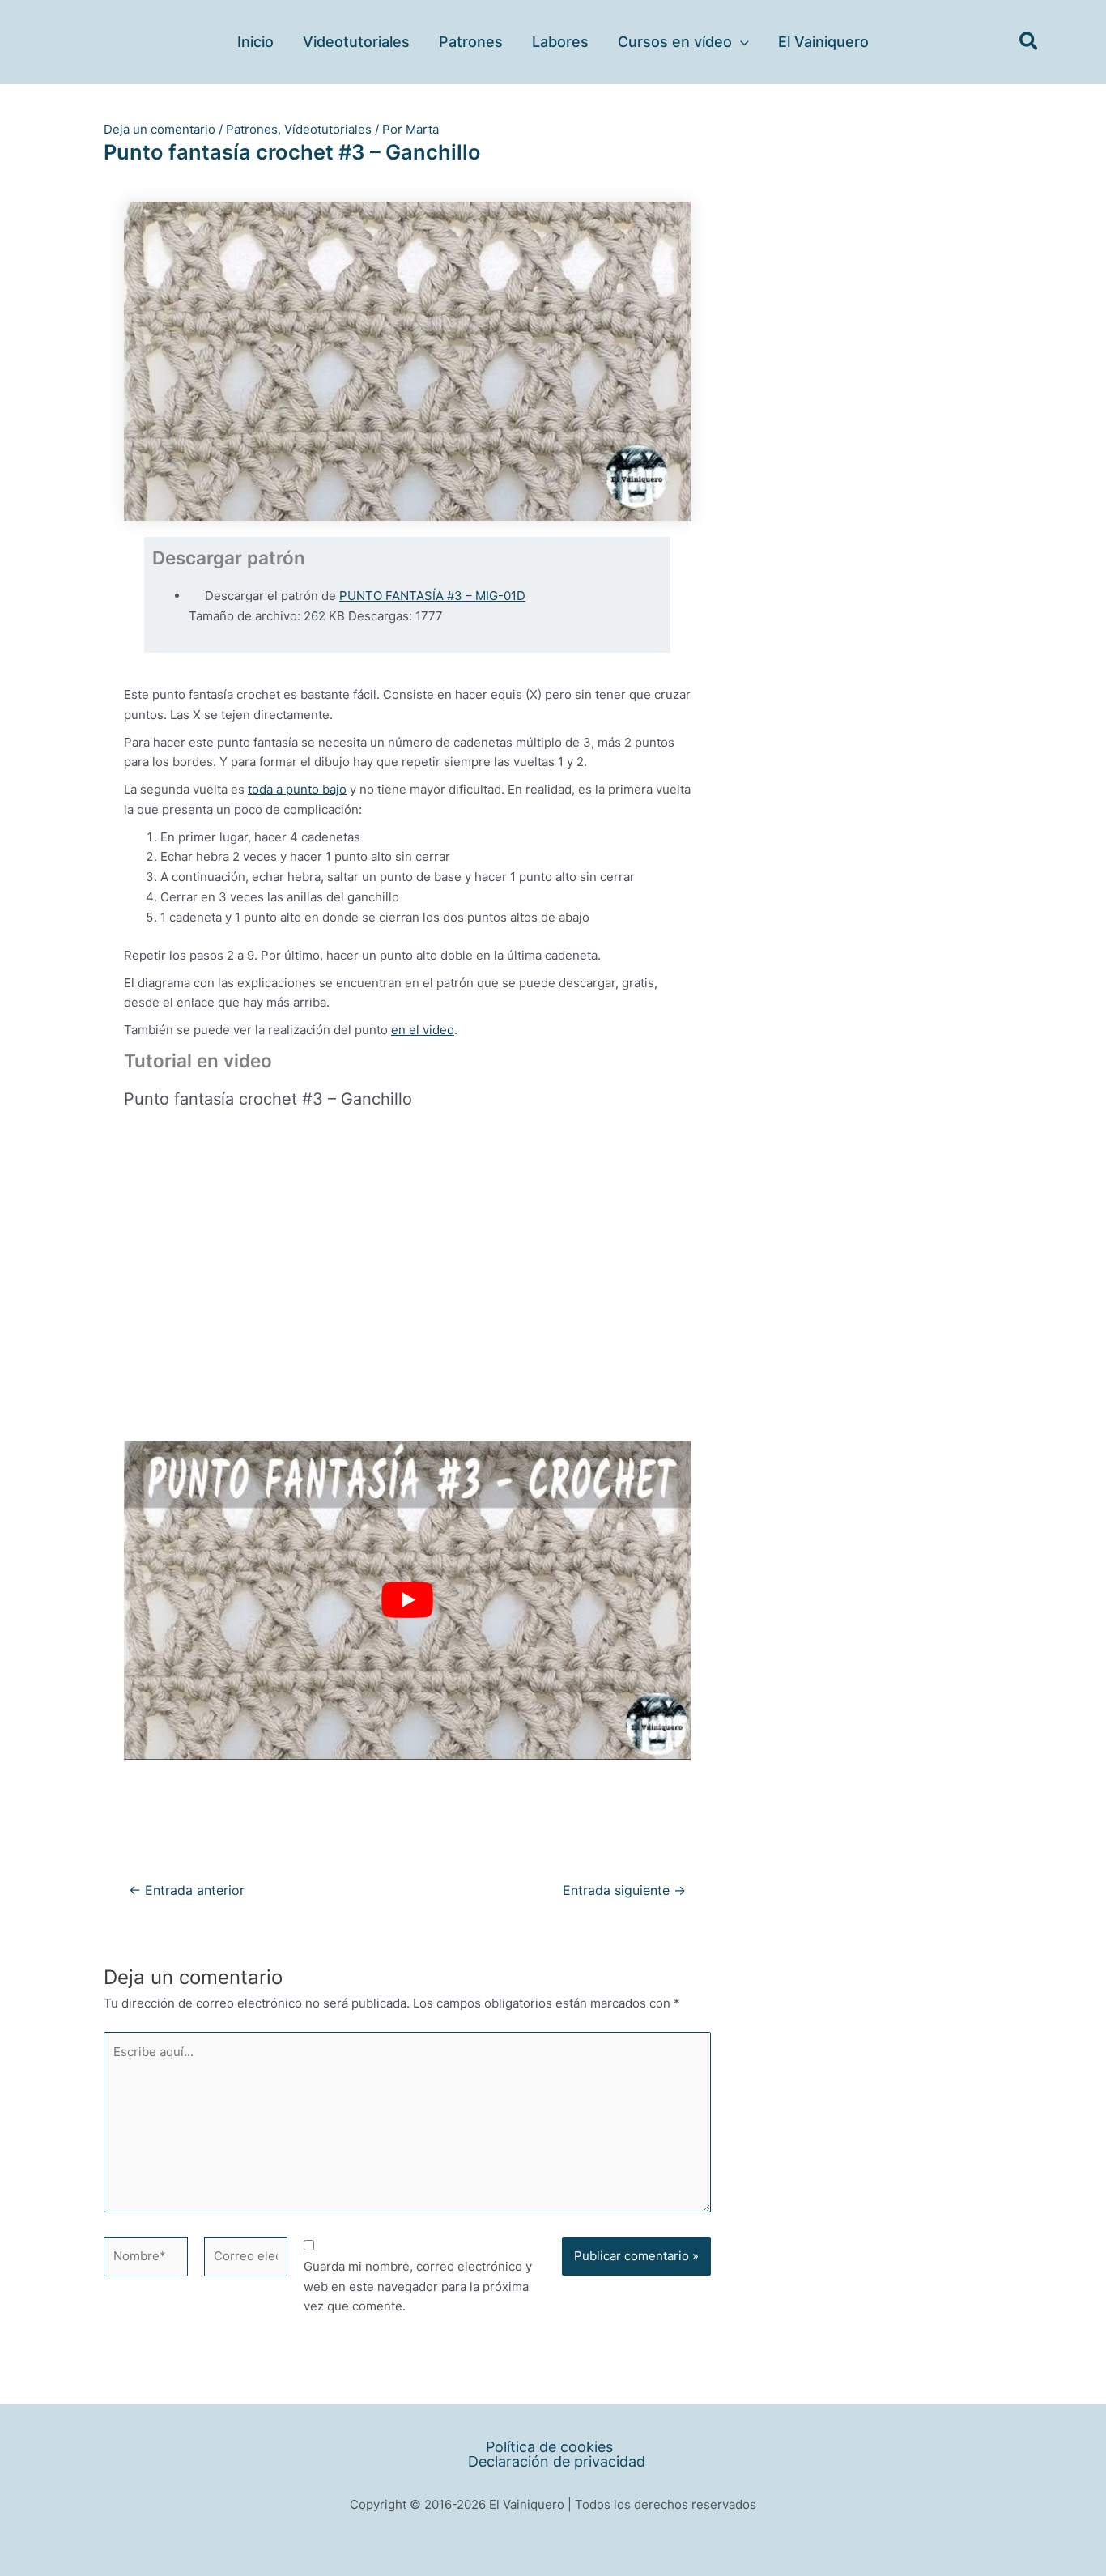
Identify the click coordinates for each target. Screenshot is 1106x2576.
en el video (423, 1030)
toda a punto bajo (297, 789)
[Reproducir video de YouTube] (407, 1600)
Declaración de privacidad (557, 2462)
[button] (740, 42)
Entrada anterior (187, 1891)
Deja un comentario (160, 129)
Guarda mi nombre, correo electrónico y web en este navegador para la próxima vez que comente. (418, 2286)
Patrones (252, 129)
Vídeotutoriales (328, 129)
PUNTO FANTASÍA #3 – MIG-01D (432, 596)
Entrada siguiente (624, 1891)
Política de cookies (549, 2447)
